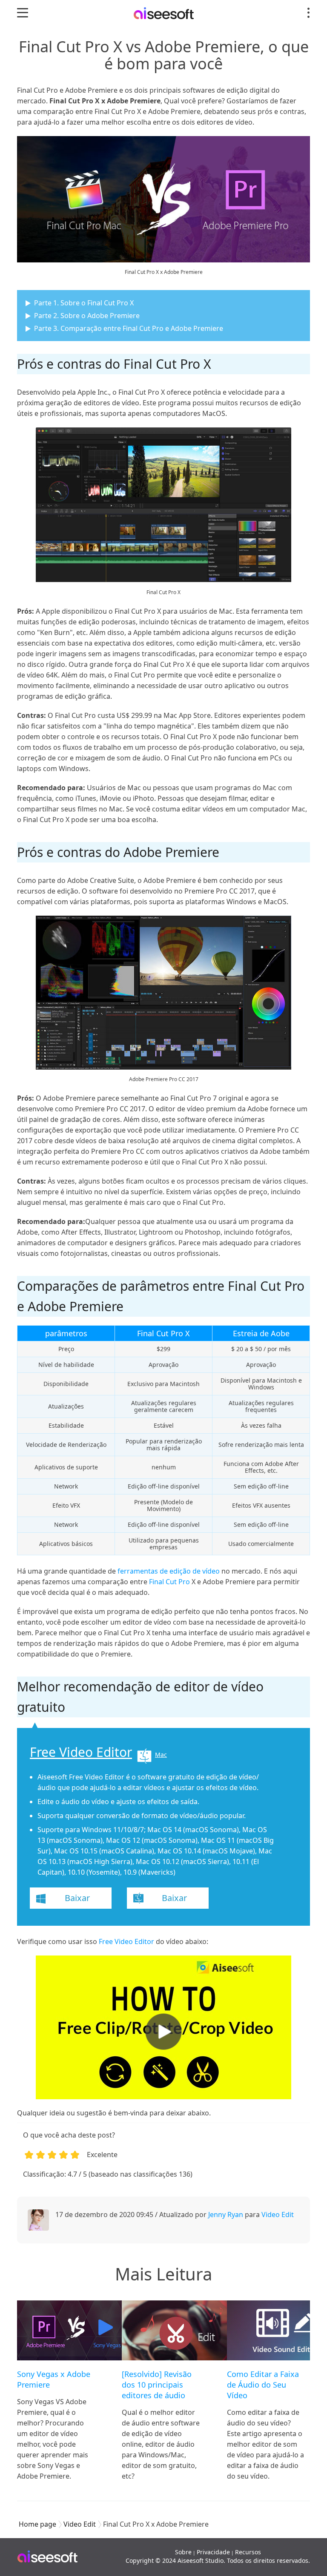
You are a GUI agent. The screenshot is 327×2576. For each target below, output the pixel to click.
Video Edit (278, 2215)
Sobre (183, 2552)
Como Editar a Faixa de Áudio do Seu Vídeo (263, 2385)
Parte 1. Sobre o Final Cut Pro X (84, 303)
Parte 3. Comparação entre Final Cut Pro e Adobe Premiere (129, 328)
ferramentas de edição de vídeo (169, 1571)
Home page (37, 2524)
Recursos (248, 2552)
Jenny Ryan (226, 2215)
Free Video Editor (81, 1752)
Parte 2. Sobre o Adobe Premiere (87, 316)
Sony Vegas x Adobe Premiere (54, 2379)
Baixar (77, 1898)
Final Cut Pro (169, 1582)
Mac (161, 1755)
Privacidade (213, 2552)
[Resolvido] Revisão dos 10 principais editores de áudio (157, 2385)
